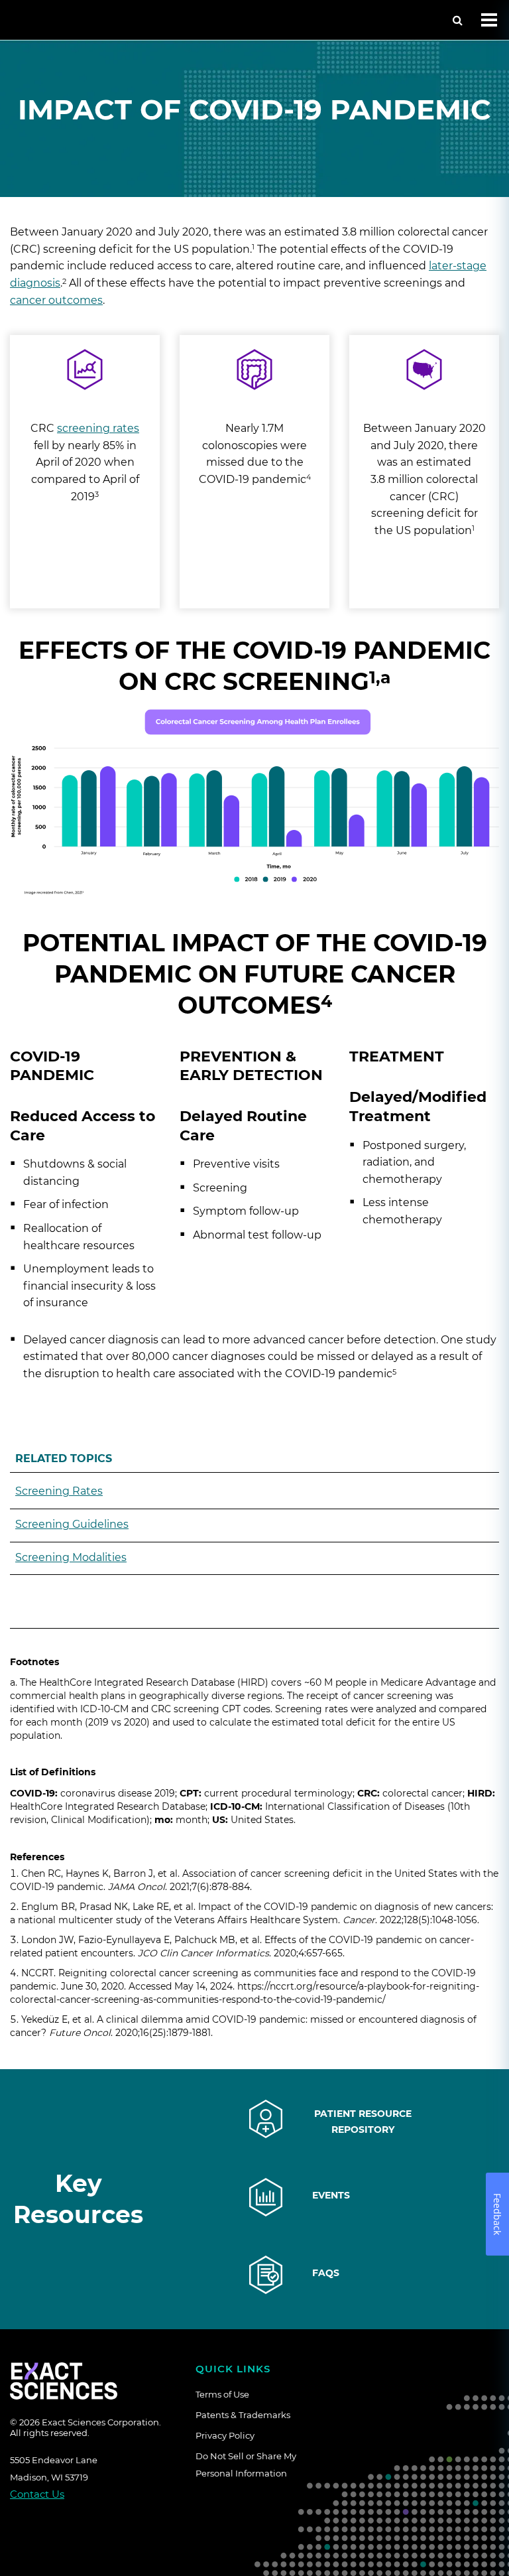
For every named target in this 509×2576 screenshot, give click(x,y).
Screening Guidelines (72, 1524)
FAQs (326, 2273)
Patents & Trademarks (243, 2415)
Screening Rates (59, 1491)
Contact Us (37, 2494)
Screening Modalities (71, 1557)
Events (331, 2195)
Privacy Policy (225, 2435)
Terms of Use (222, 2394)
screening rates (98, 428)
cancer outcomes (56, 300)
